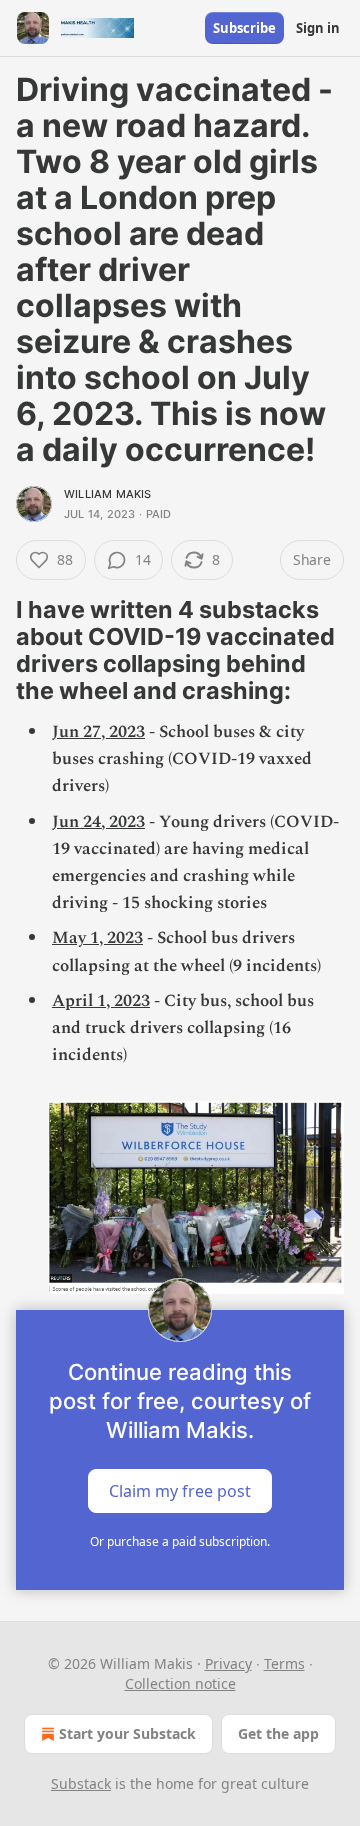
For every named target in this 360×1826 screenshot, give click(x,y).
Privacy (228, 1663)
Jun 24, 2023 (98, 822)
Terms (284, 1663)
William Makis (108, 494)
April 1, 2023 (101, 1001)
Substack (81, 1783)
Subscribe (244, 28)
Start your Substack (127, 1733)
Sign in (318, 28)
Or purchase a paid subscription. (180, 1541)
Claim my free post (180, 1491)
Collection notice (180, 1683)
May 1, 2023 (97, 938)
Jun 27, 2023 (98, 732)
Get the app (278, 1733)
